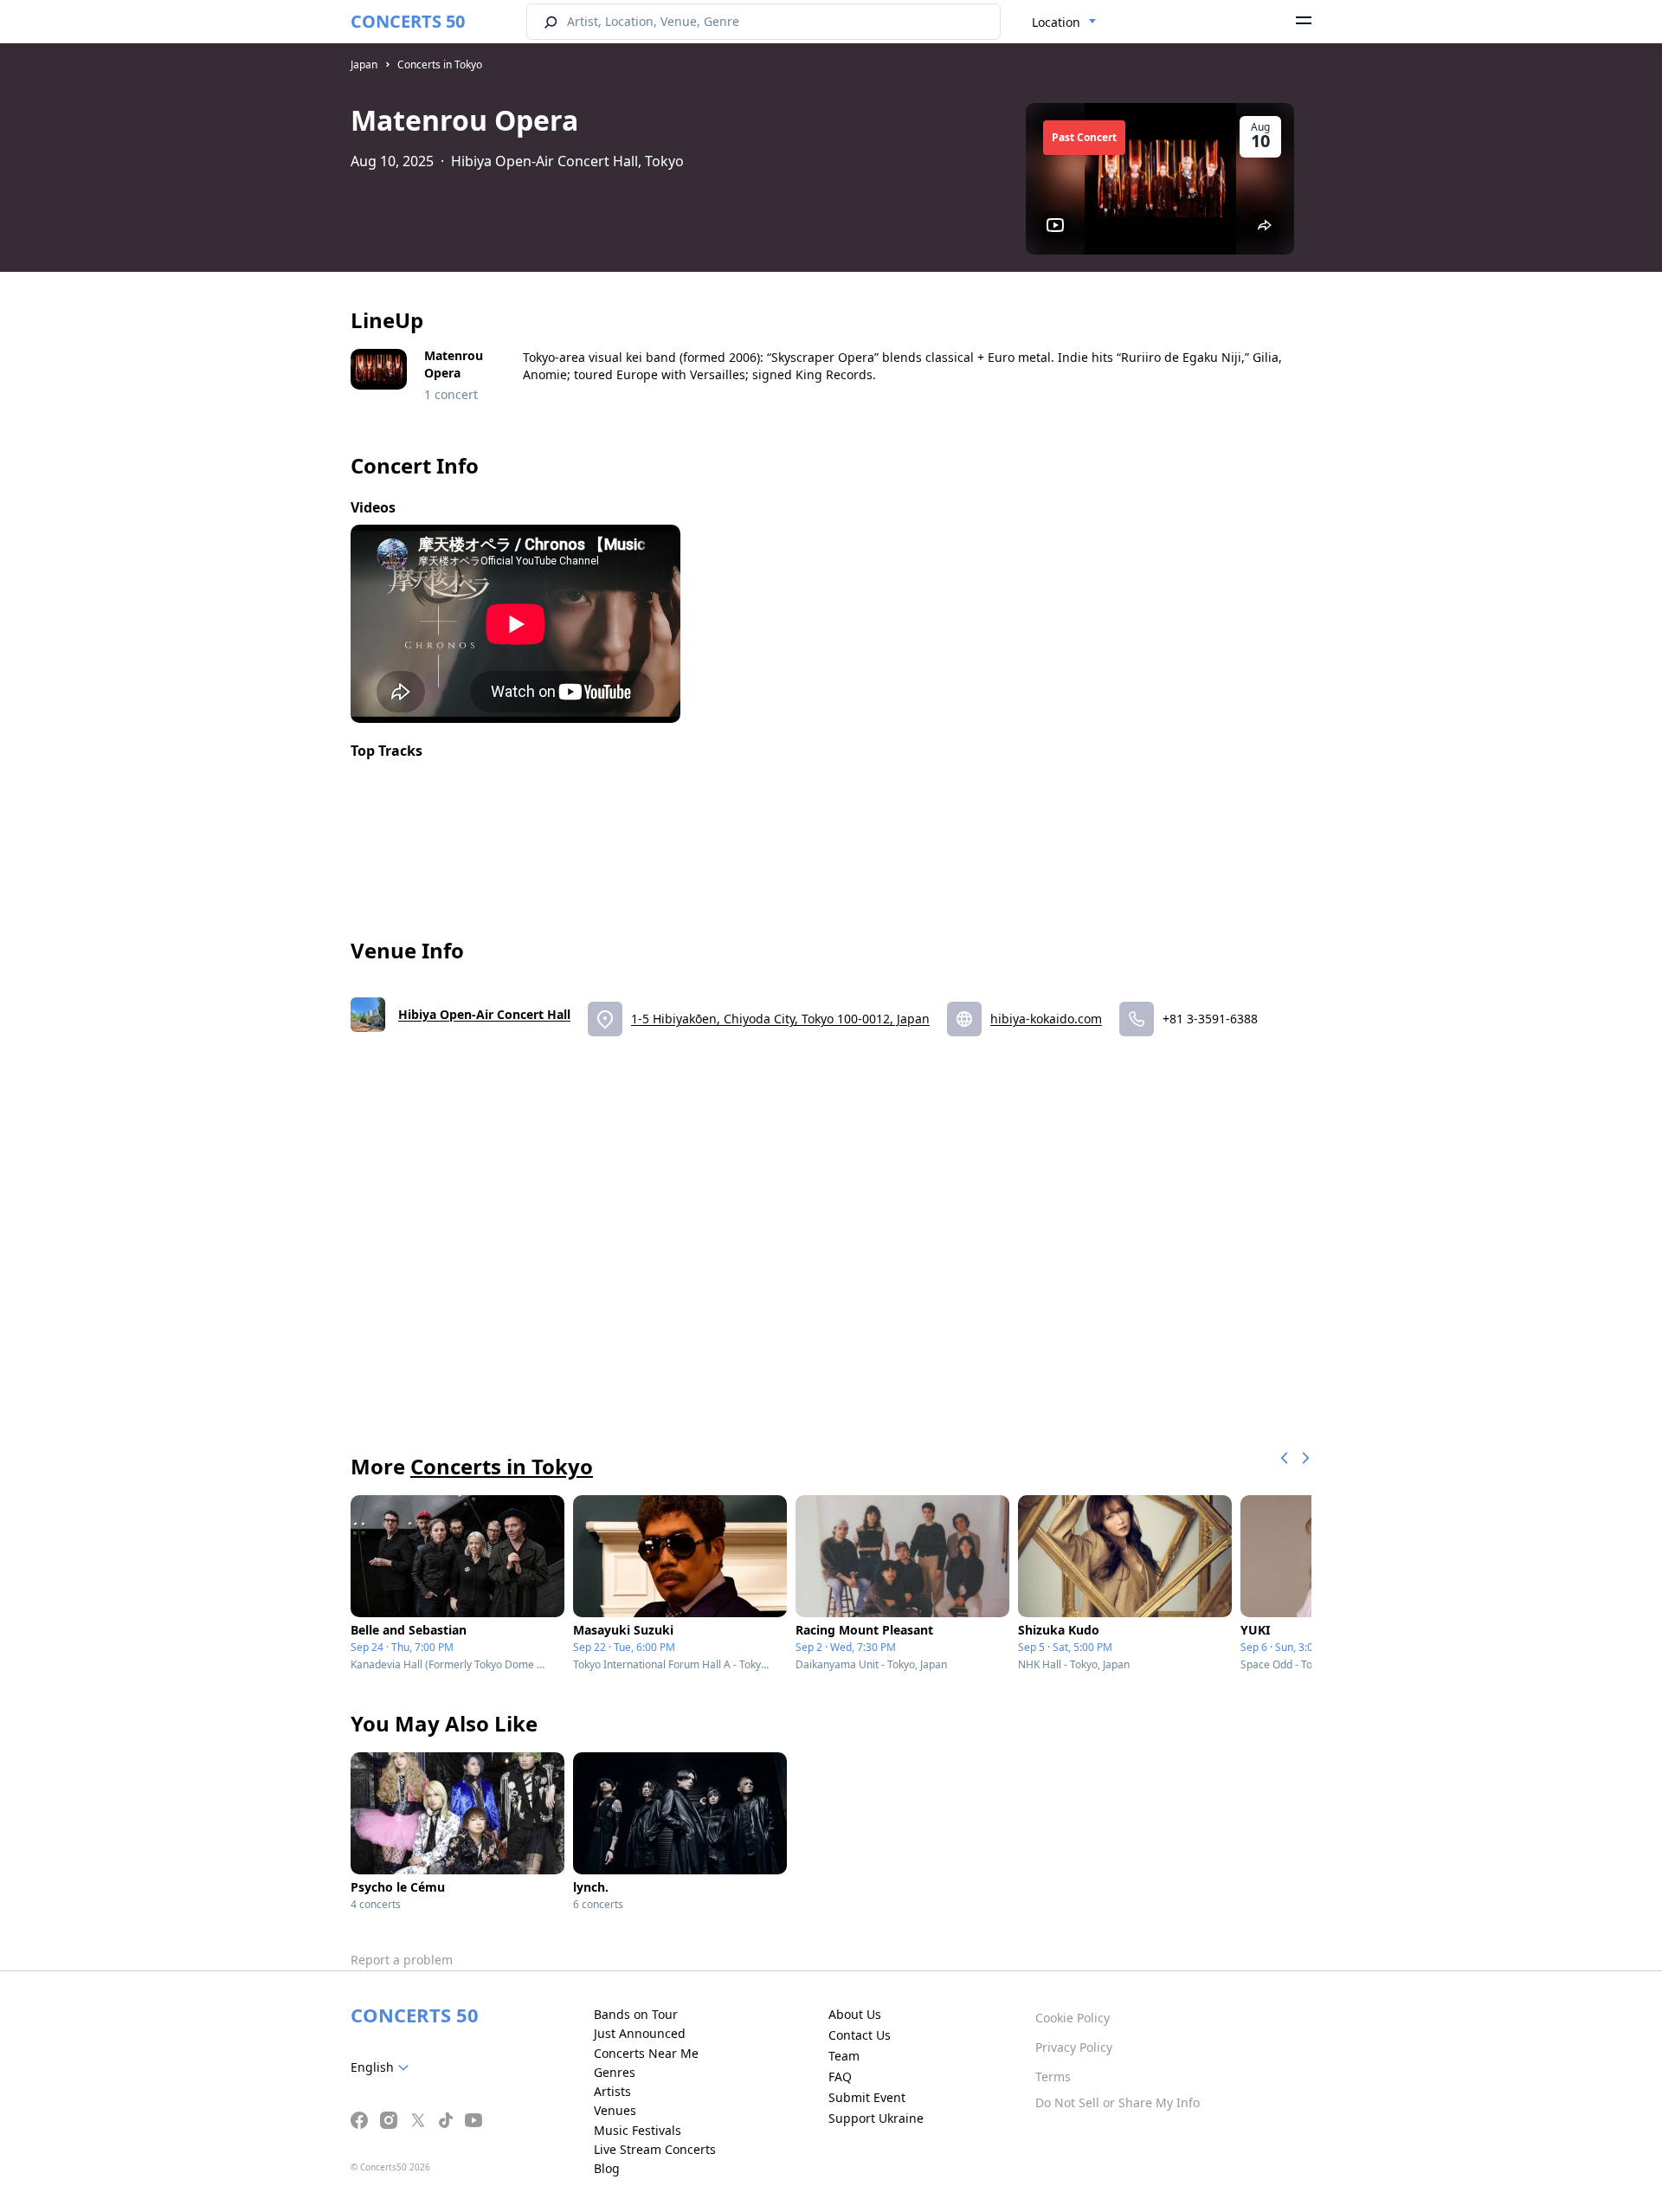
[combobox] (1064, 23)
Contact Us (860, 2035)
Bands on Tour (636, 2014)
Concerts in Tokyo (440, 64)
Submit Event (867, 2097)
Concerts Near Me (646, 2053)
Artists (612, 2091)
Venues (615, 2110)
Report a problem (402, 1960)
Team (844, 2056)
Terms (1053, 2077)
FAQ (840, 2077)
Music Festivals (638, 2130)
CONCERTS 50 (408, 21)
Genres (615, 2072)
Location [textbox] (1056, 22)
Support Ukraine (876, 2118)
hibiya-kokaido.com (1046, 1019)
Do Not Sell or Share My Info (1118, 2102)
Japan (364, 64)
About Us (855, 2014)
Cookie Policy (1073, 2018)
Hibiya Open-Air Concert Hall (484, 1014)
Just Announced (640, 2033)
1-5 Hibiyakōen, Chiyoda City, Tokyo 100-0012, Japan (780, 1019)
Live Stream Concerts (655, 2149)
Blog (607, 2168)
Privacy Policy (1074, 2047)
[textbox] (383, 2067)
